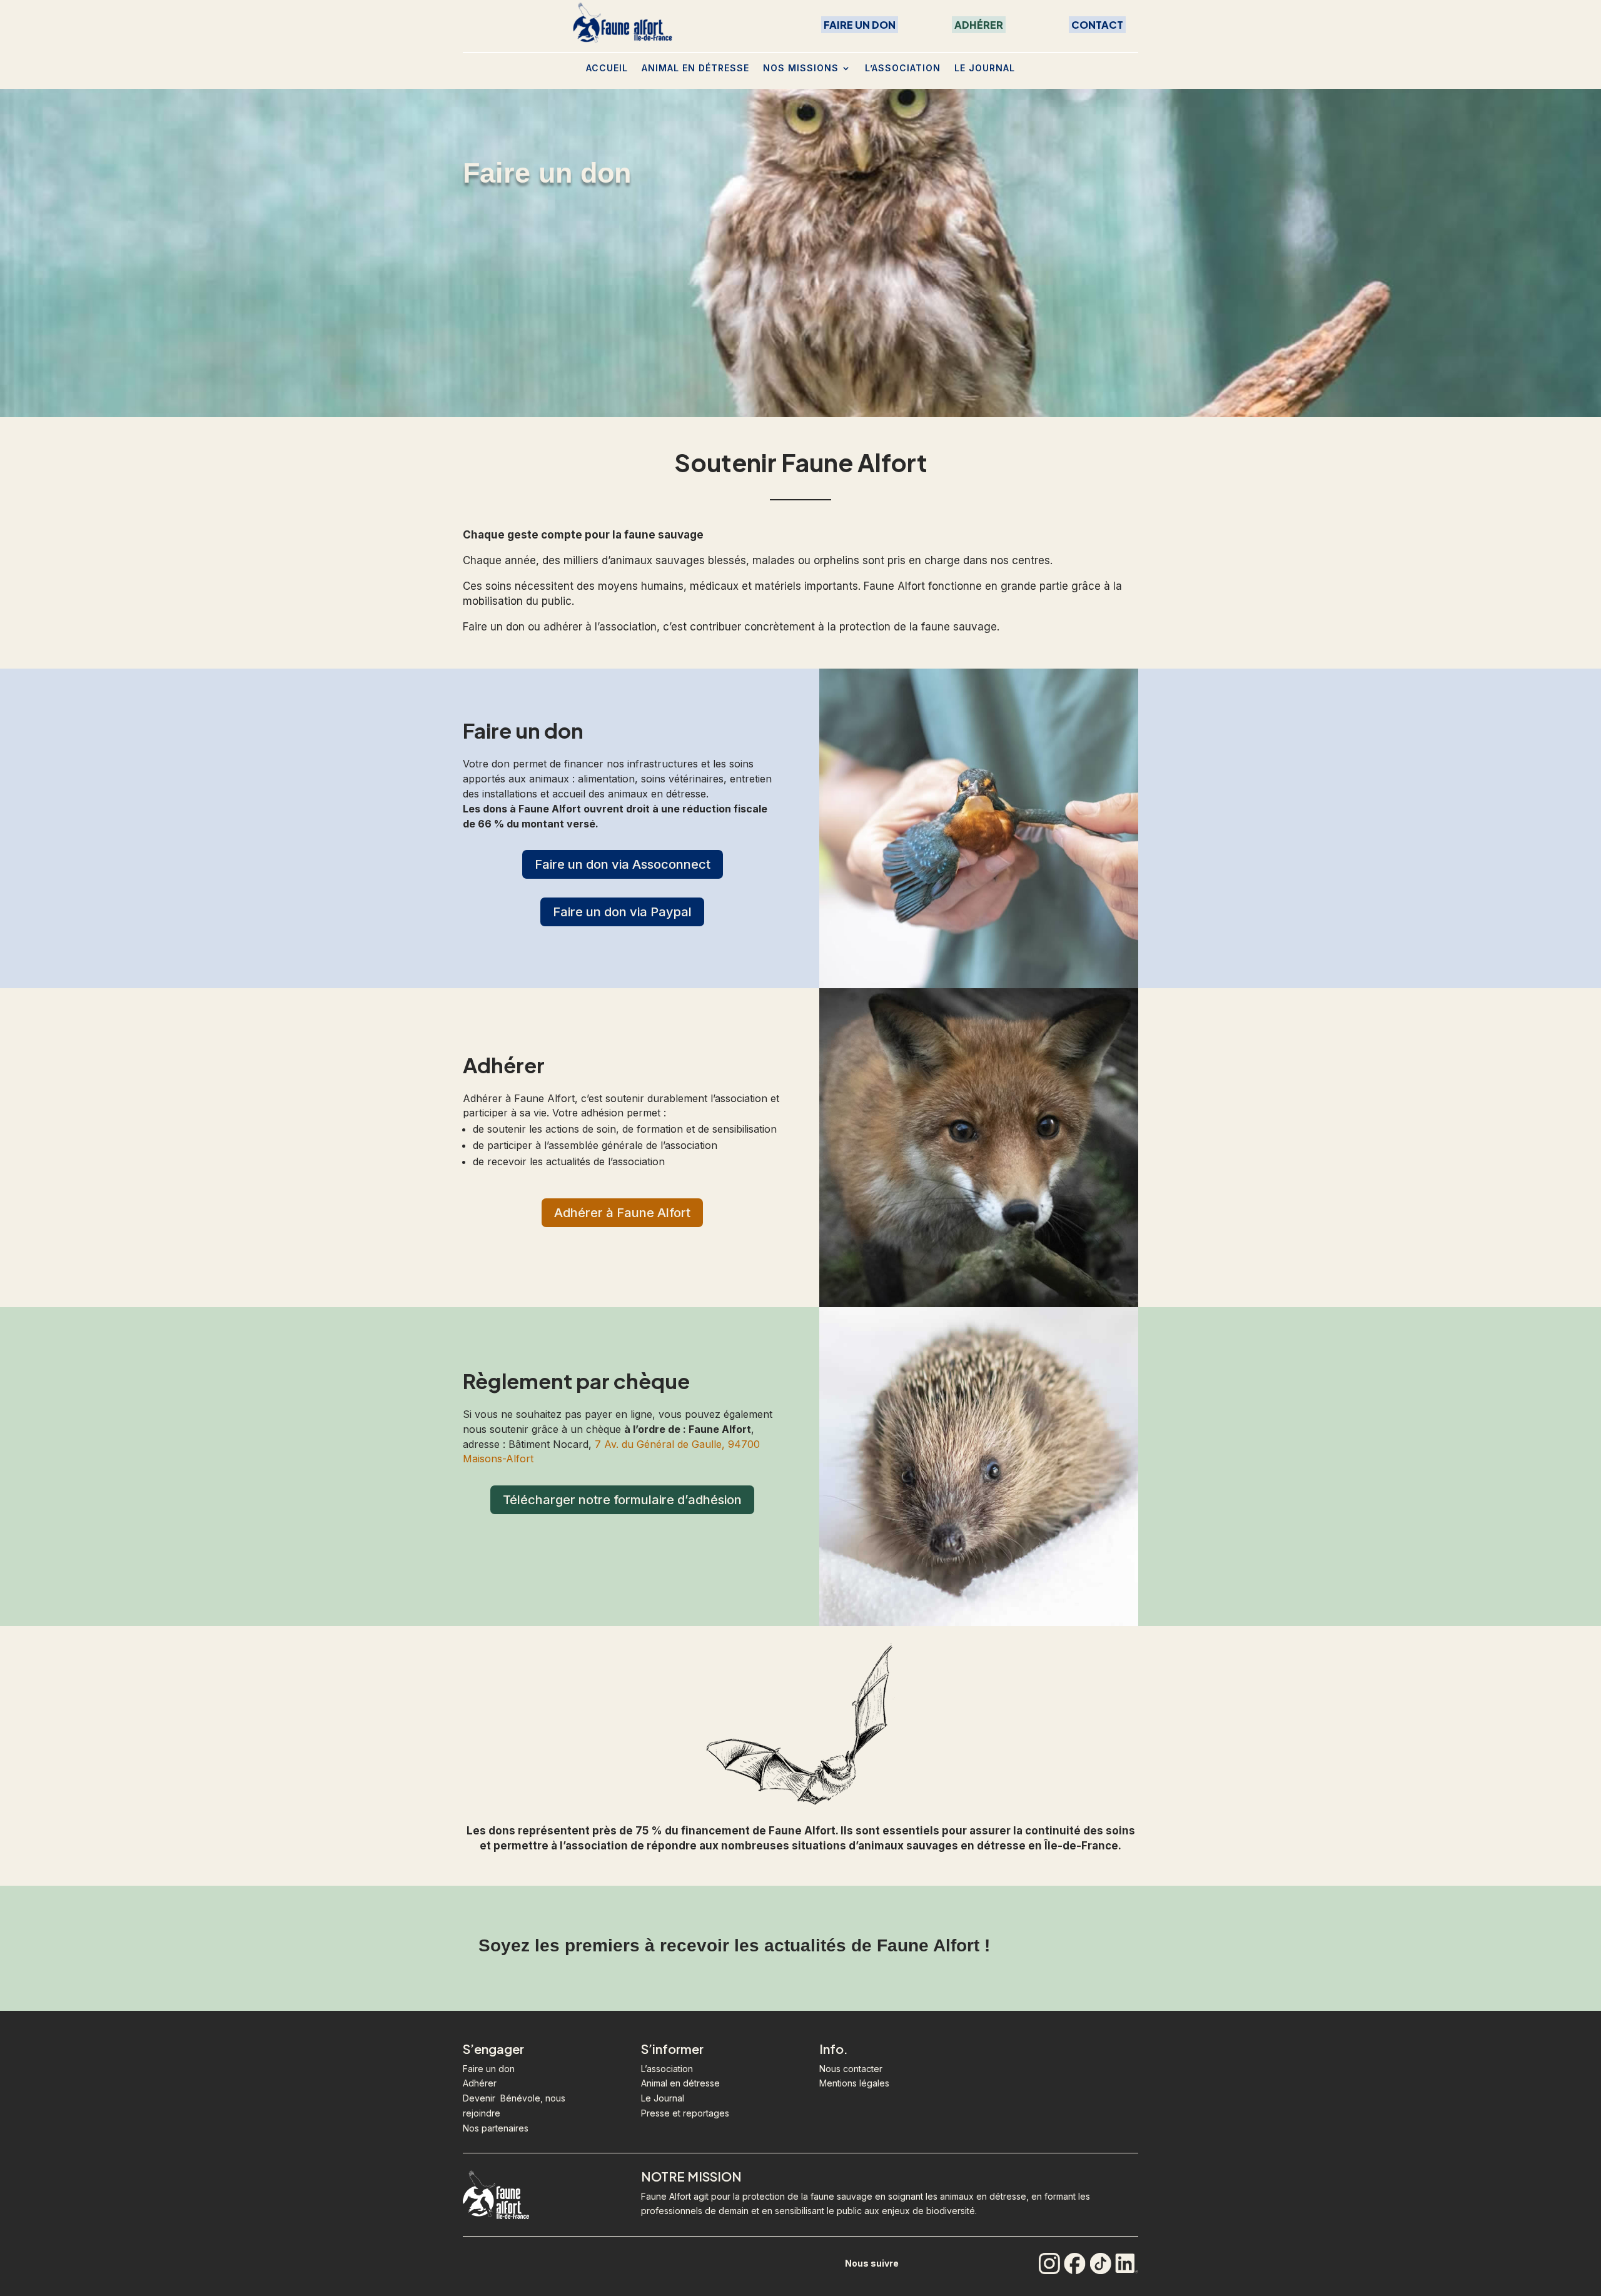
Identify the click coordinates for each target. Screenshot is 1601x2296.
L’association (903, 68)
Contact (1097, 25)
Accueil (607, 68)
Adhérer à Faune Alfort (622, 1213)
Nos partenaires (496, 2128)
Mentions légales (854, 2083)
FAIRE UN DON (860, 25)
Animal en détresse (695, 68)
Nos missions (801, 68)
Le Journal (985, 68)
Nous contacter (851, 2069)
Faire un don (489, 2069)
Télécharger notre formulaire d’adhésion (622, 1500)
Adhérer (979, 25)
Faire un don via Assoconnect (623, 864)
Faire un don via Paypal (622, 912)
